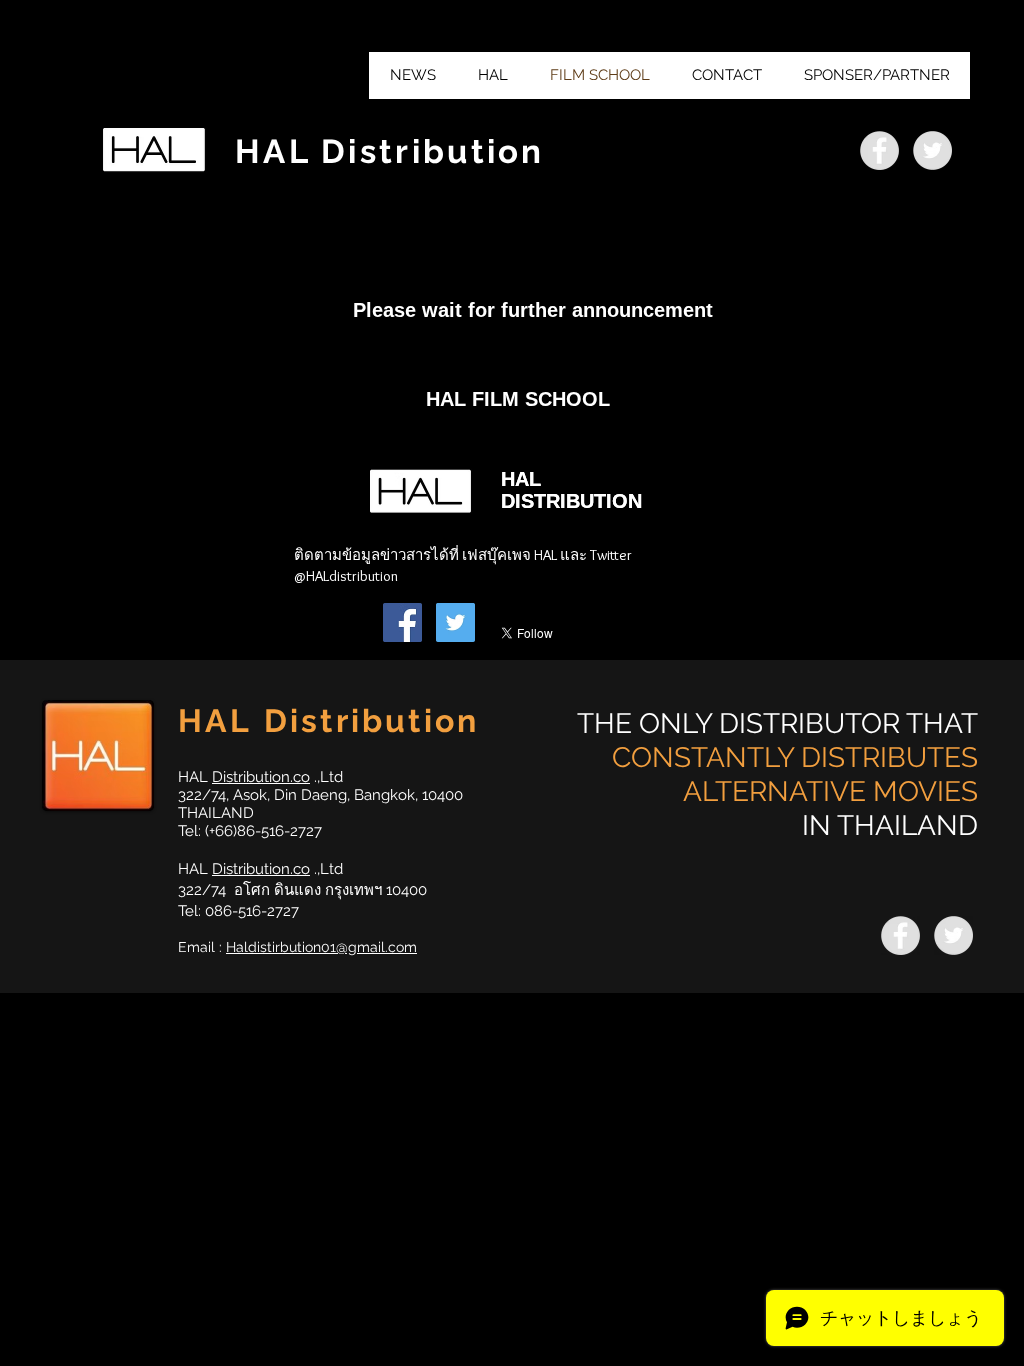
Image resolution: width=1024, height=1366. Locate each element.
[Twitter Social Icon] (455, 622)
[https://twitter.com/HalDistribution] (932, 150)
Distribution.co (261, 777)
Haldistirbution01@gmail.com (321, 947)
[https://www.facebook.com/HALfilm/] (879, 150)
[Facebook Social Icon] (402, 622)
